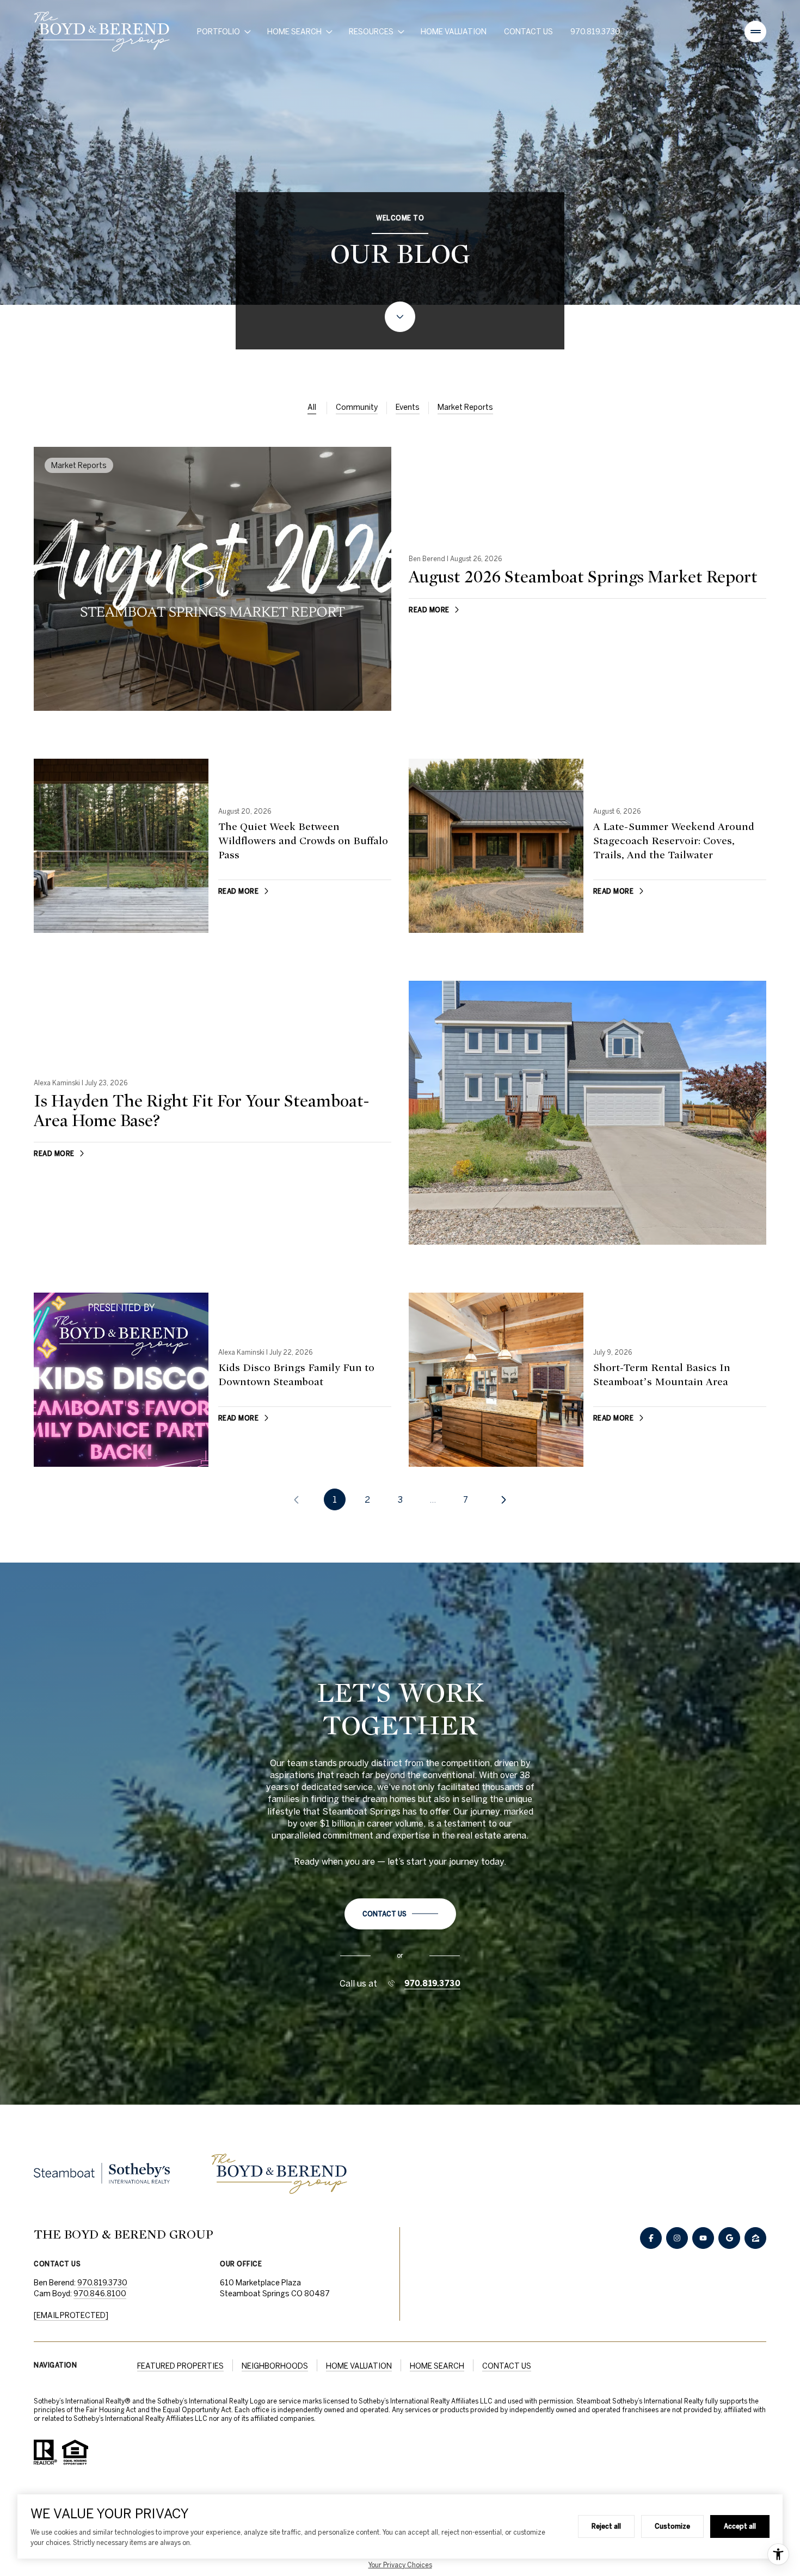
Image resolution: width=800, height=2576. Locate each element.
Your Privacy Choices (400, 2565)
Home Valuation (454, 32)
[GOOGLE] (729, 2238)
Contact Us (528, 32)
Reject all (606, 2526)
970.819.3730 (595, 32)
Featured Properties (180, 2366)
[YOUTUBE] (703, 2238)
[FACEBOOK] (651, 2238)
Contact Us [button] (507, 2366)
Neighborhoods (275, 2366)
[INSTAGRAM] (677, 2238)
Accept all (740, 2526)
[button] (400, 1914)
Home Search (437, 2366)
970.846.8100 (100, 2294)
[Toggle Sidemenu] (755, 32)
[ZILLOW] (755, 2238)
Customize (672, 2526)
